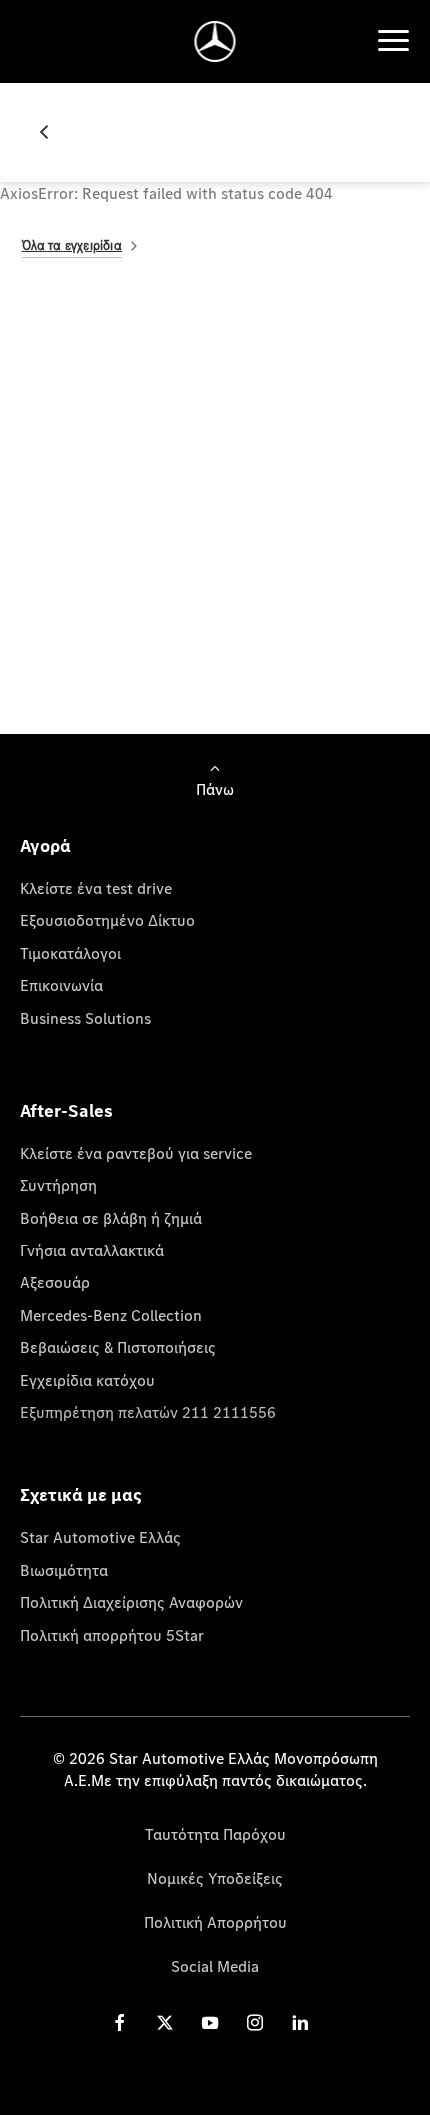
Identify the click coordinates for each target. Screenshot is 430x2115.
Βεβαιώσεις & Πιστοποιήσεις (118, 1347)
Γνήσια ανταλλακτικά (92, 1250)
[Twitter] (165, 2022)
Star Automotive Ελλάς (100, 1537)
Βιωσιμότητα (64, 1570)
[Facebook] (120, 2022)
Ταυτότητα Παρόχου (215, 1834)
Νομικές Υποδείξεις (215, 1878)
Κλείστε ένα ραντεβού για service (136, 1153)
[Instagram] (255, 2022)
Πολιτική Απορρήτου (215, 1922)
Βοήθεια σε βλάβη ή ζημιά (111, 1218)
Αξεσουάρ (55, 1282)
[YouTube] (210, 2022)
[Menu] (393, 41)
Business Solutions (85, 1018)
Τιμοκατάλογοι (70, 953)
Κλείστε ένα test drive (96, 888)
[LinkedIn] (300, 2022)
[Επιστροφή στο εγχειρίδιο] (52, 132)
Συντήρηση (58, 1185)
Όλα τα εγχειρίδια (72, 245)
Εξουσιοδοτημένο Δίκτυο (107, 920)
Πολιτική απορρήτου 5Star (112, 1635)
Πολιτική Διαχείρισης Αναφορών (131, 1602)
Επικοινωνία (61, 985)
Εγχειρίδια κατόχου (87, 1380)
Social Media (215, 1966)
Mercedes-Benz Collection (111, 1315)
